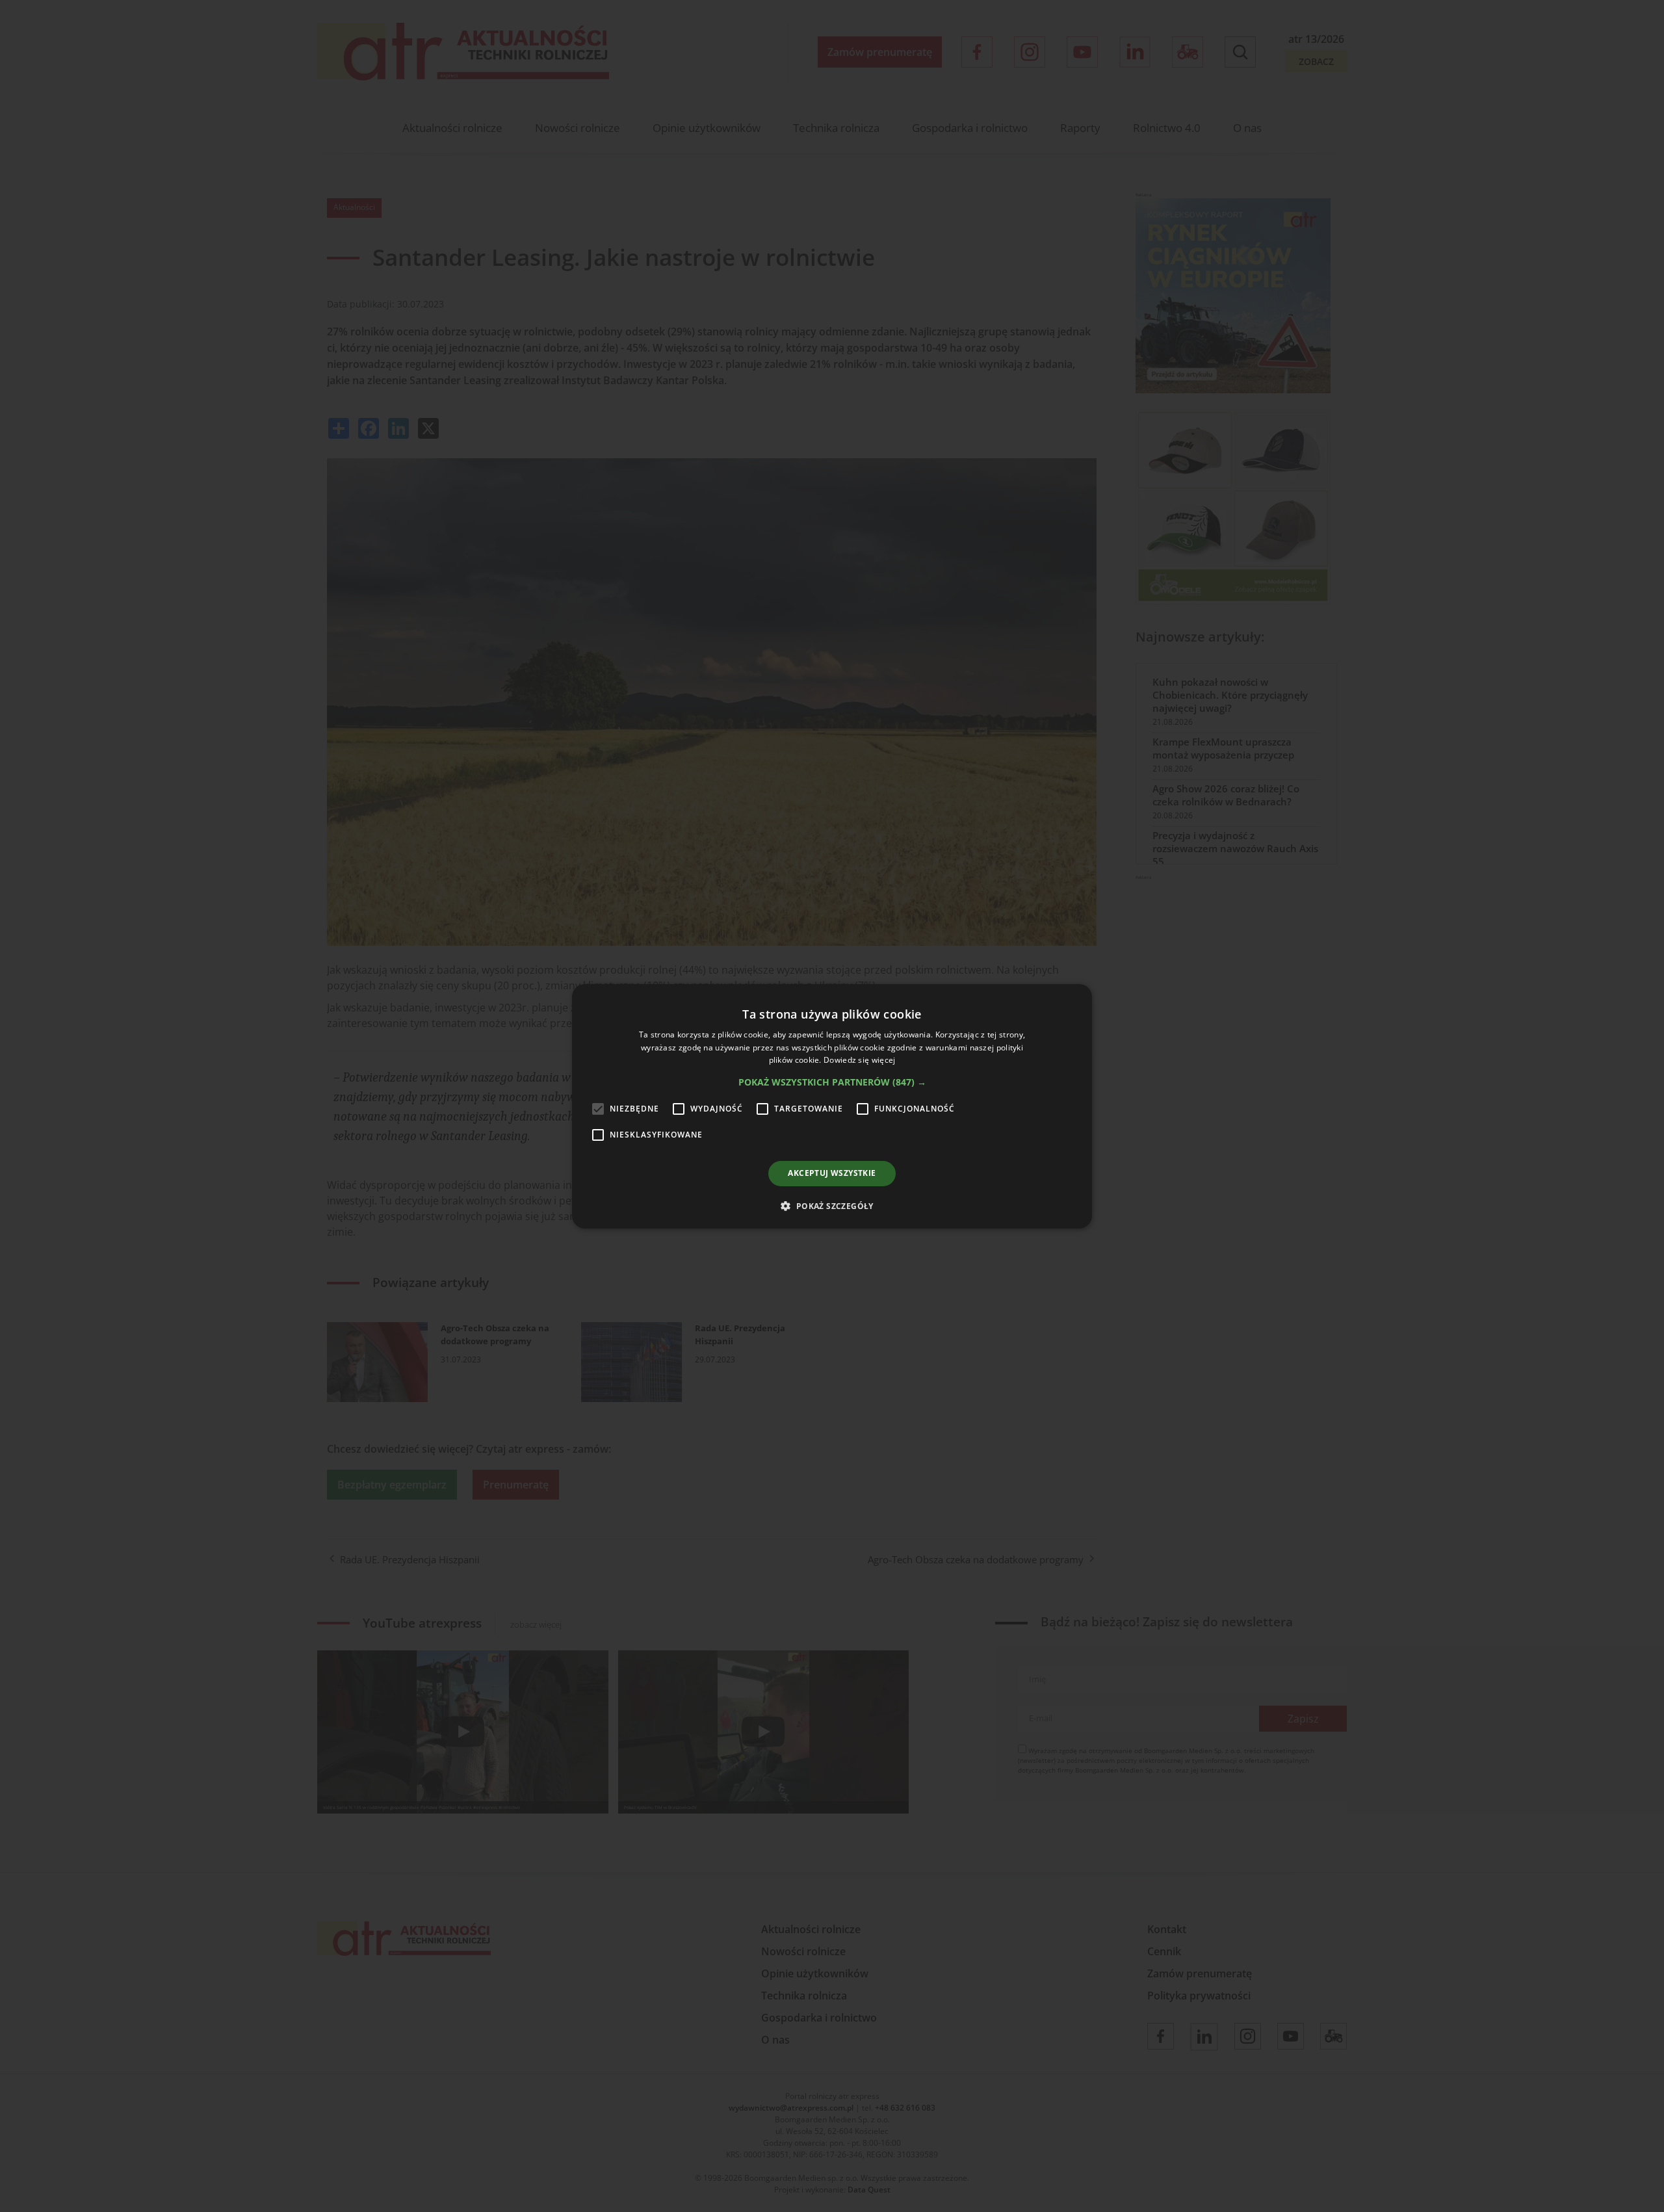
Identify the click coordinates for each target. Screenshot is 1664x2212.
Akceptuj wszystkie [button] (832, 1173)
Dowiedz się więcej (859, 1060)
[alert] (832, 1106)
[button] (832, 1082)
